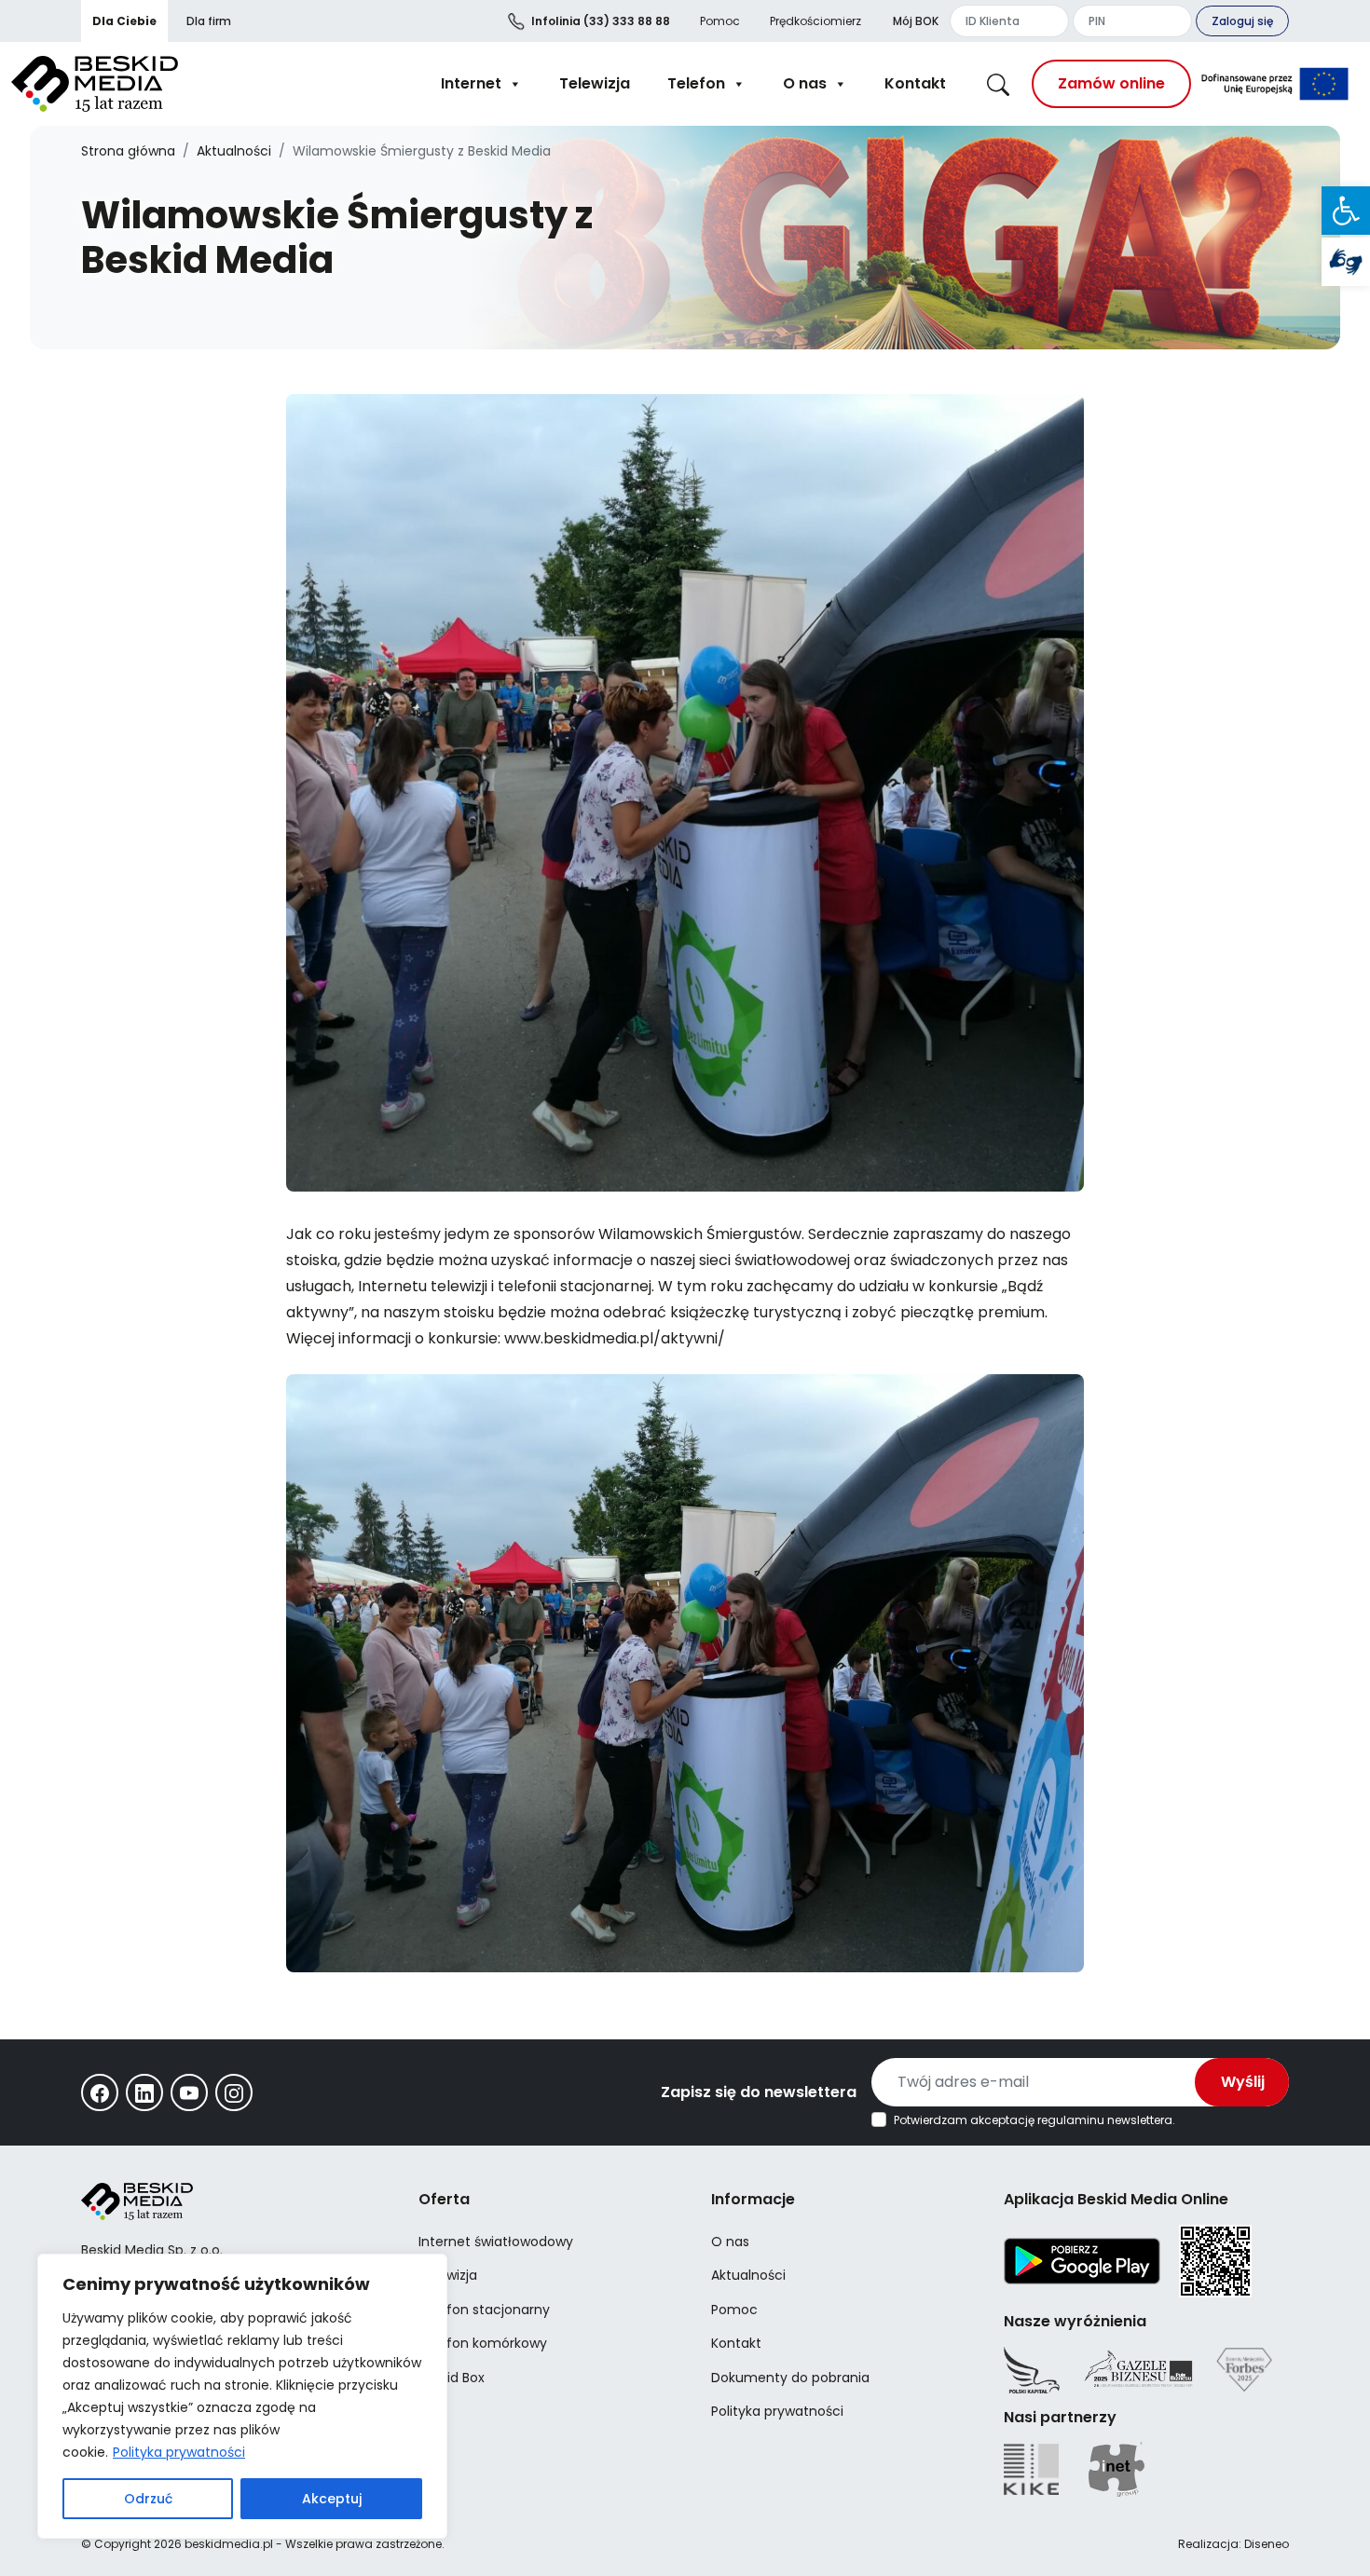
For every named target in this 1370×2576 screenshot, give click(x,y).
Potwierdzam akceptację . (1034, 2120)
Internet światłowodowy (496, 2242)
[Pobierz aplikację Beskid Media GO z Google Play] (1082, 2260)
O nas (805, 83)
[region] (242, 2396)
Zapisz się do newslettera (759, 2092)
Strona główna (128, 151)
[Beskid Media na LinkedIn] (144, 2092)
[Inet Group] (1117, 2469)
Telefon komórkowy (483, 2343)
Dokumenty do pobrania (790, 2378)
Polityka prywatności (179, 2452)
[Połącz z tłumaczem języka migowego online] (1346, 262)
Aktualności (234, 151)
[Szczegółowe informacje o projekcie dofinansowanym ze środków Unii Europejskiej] (1275, 84)
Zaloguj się (1242, 21)
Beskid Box (452, 2378)
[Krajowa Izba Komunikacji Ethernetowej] (1031, 2469)
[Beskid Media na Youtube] (189, 2092)
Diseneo (1267, 2544)
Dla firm (209, 21)
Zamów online (1111, 83)
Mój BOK (916, 21)
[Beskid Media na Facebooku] (100, 2092)
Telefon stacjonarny (484, 2310)
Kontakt (915, 83)
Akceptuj (332, 2499)
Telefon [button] (696, 83)
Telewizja (595, 83)
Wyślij (1243, 2082)
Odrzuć (148, 2499)
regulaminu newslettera (1105, 2120)
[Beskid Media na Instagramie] (234, 2092)
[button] (1346, 211)
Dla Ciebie (124, 21)
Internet (471, 83)
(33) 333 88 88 (601, 21)
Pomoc (720, 21)
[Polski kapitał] (1032, 2370)
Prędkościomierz (815, 21)
